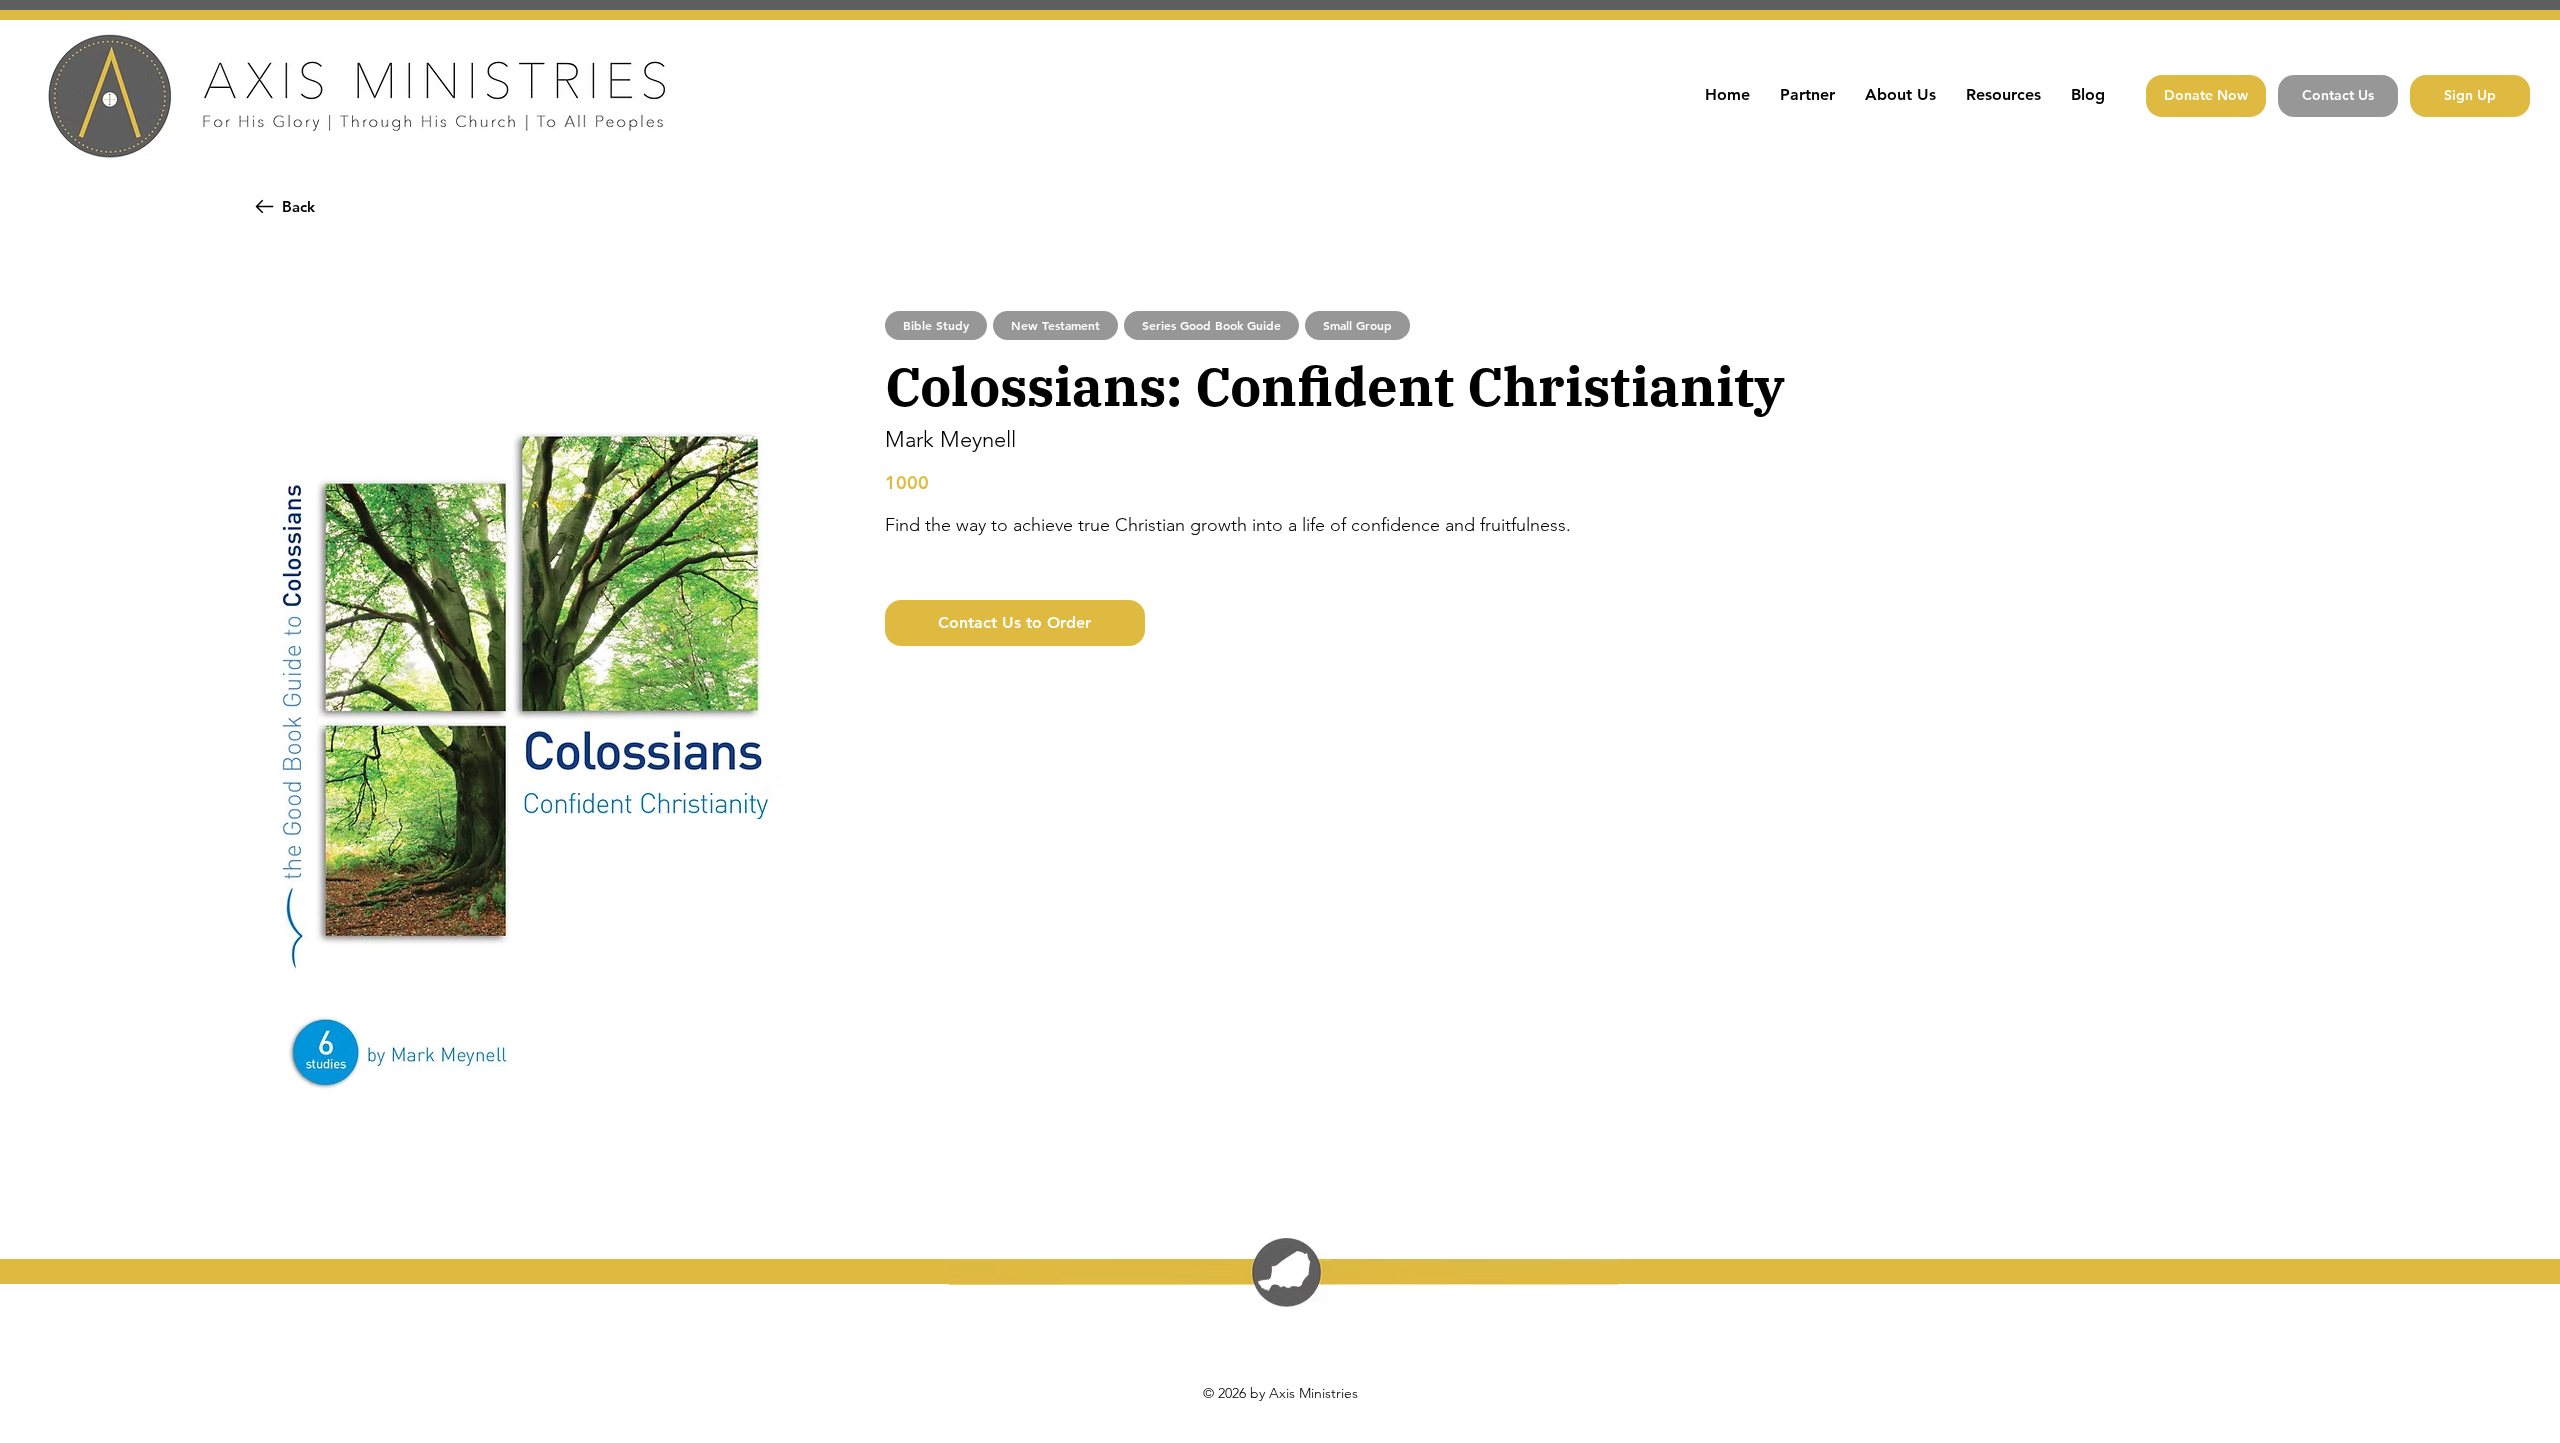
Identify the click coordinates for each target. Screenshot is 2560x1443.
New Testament (1055, 325)
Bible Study (936, 325)
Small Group (1357, 325)
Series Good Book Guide (1211, 325)
